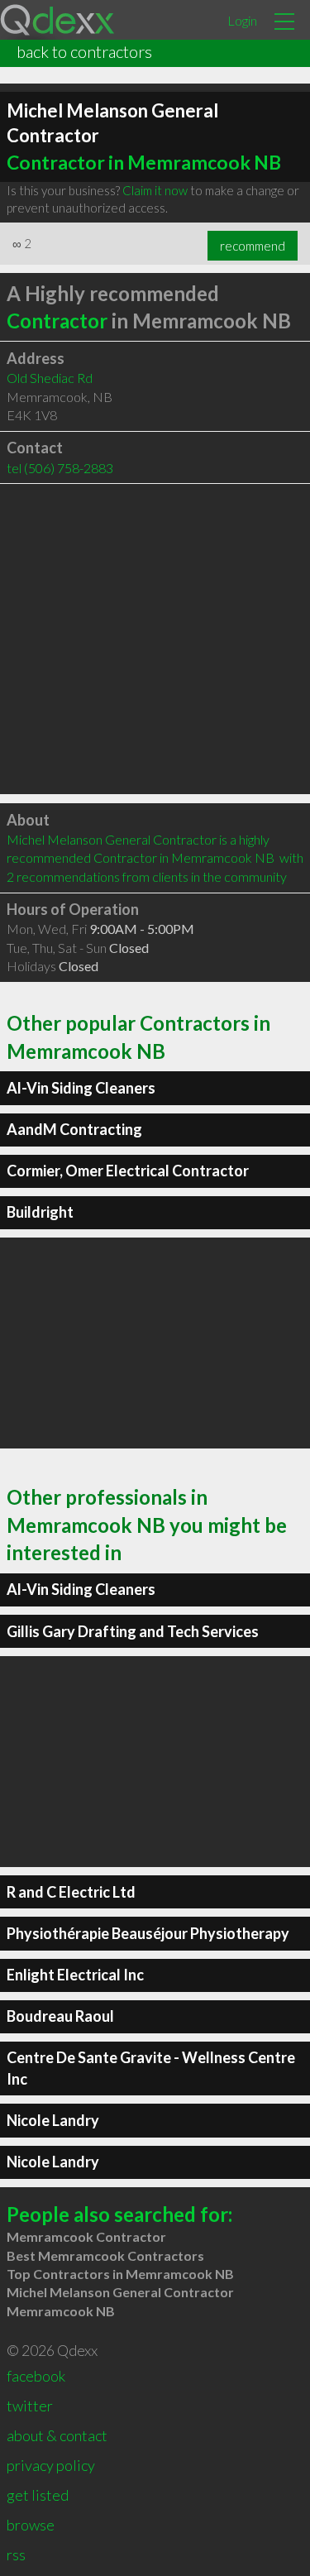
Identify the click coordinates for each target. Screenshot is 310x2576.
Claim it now (155, 190)
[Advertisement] (155, 639)
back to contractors (84, 51)
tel (60, 468)
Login (242, 20)
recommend (253, 246)
